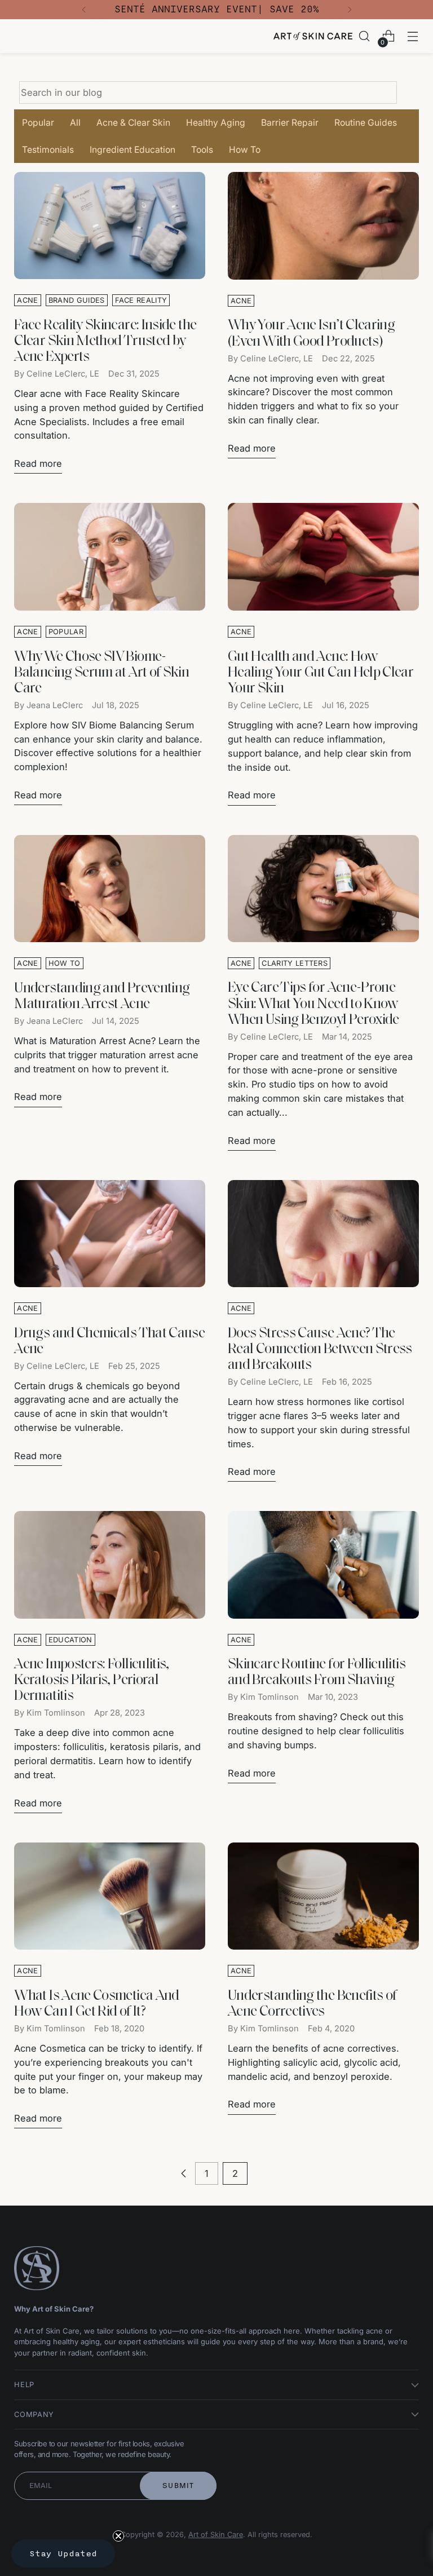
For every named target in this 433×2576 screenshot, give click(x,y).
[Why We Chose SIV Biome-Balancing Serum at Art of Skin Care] (110, 557)
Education (70, 1640)
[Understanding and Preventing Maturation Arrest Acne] (110, 889)
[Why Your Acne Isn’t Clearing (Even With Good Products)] (323, 226)
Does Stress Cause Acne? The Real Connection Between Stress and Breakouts (320, 1349)
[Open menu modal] (413, 36)
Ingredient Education (132, 150)
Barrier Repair (290, 123)
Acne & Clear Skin (133, 123)
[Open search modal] (364, 36)
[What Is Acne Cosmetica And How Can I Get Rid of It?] (110, 1896)
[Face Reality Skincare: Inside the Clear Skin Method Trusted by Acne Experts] (110, 226)
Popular (38, 123)
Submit (178, 2486)
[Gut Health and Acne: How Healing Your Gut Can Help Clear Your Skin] (323, 557)
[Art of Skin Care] (313, 36)
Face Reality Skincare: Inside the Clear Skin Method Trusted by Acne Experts (105, 341)
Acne (27, 300)
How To (245, 150)
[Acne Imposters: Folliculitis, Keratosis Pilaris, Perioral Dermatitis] (110, 1565)
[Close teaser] (118, 2536)
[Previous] (84, 10)
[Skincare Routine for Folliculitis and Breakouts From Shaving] (323, 1565)
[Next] (350, 10)
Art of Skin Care (216, 2535)
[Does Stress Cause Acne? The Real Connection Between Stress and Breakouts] (323, 1234)
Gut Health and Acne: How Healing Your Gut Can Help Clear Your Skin (321, 673)
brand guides (77, 300)
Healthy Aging (216, 123)
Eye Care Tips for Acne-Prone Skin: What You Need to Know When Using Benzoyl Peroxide (313, 1004)
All (75, 123)
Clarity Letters (295, 963)
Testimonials (48, 150)
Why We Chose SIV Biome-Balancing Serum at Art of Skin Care (101, 673)
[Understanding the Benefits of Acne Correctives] (323, 1896)
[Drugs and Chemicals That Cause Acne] (110, 1234)
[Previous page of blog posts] (184, 2173)
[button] (63, 2553)
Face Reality (141, 300)
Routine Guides (366, 123)
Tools (202, 150)
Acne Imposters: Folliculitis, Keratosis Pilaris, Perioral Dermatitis (92, 1680)
